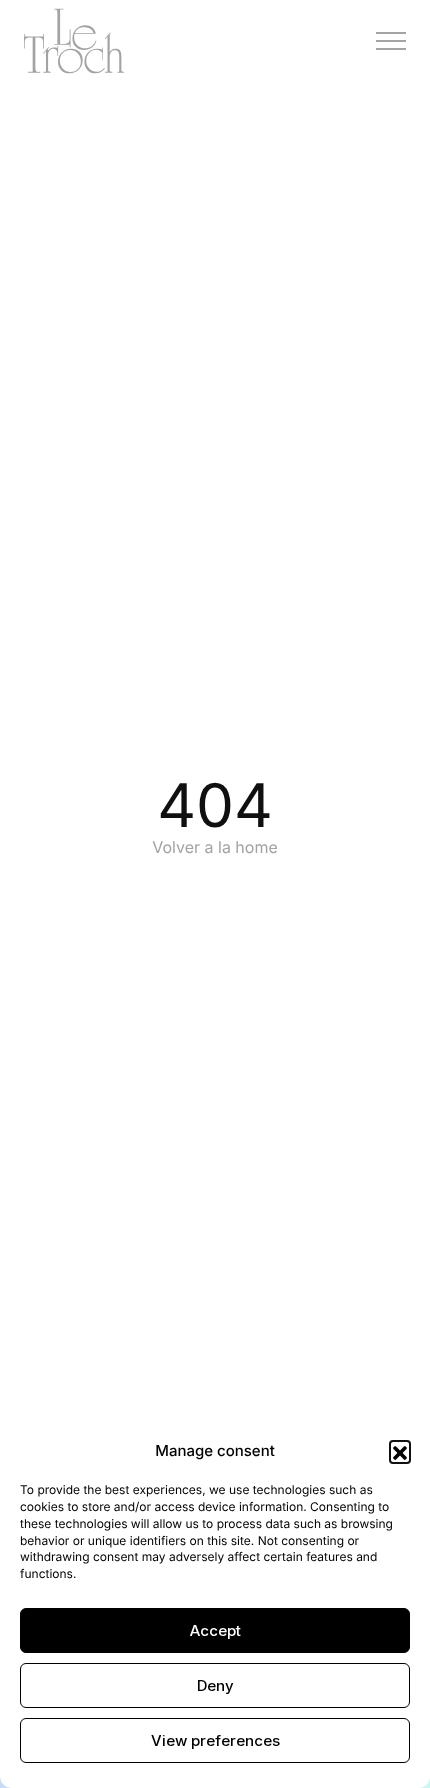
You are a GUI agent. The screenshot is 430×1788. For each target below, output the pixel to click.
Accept (215, 1630)
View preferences (215, 1740)
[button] (400, 1451)
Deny (215, 1685)
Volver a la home (215, 847)
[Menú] (391, 41)
